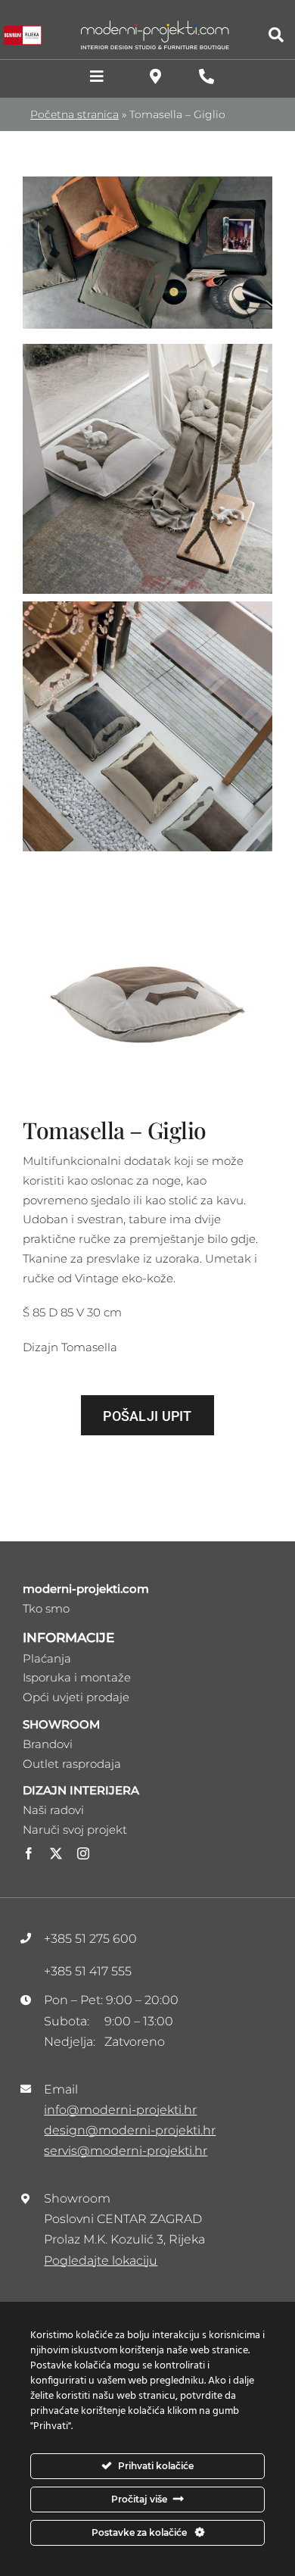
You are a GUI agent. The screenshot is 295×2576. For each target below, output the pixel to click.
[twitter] (56, 1853)
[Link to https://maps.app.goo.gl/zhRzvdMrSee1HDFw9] (155, 76)
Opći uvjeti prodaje (76, 1697)
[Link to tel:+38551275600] (206, 76)
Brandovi (48, 1744)
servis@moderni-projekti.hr (126, 2151)
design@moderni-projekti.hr (130, 2130)
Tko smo (46, 1608)
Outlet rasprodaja (72, 1764)
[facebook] (29, 1853)
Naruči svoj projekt (75, 1830)
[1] (147, 182)
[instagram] (83, 1853)
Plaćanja (47, 1658)
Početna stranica (75, 114)
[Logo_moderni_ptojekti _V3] (155, 25)
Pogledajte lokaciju (101, 2261)
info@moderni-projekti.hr (120, 2110)
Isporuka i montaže (77, 1677)
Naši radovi (53, 1810)
